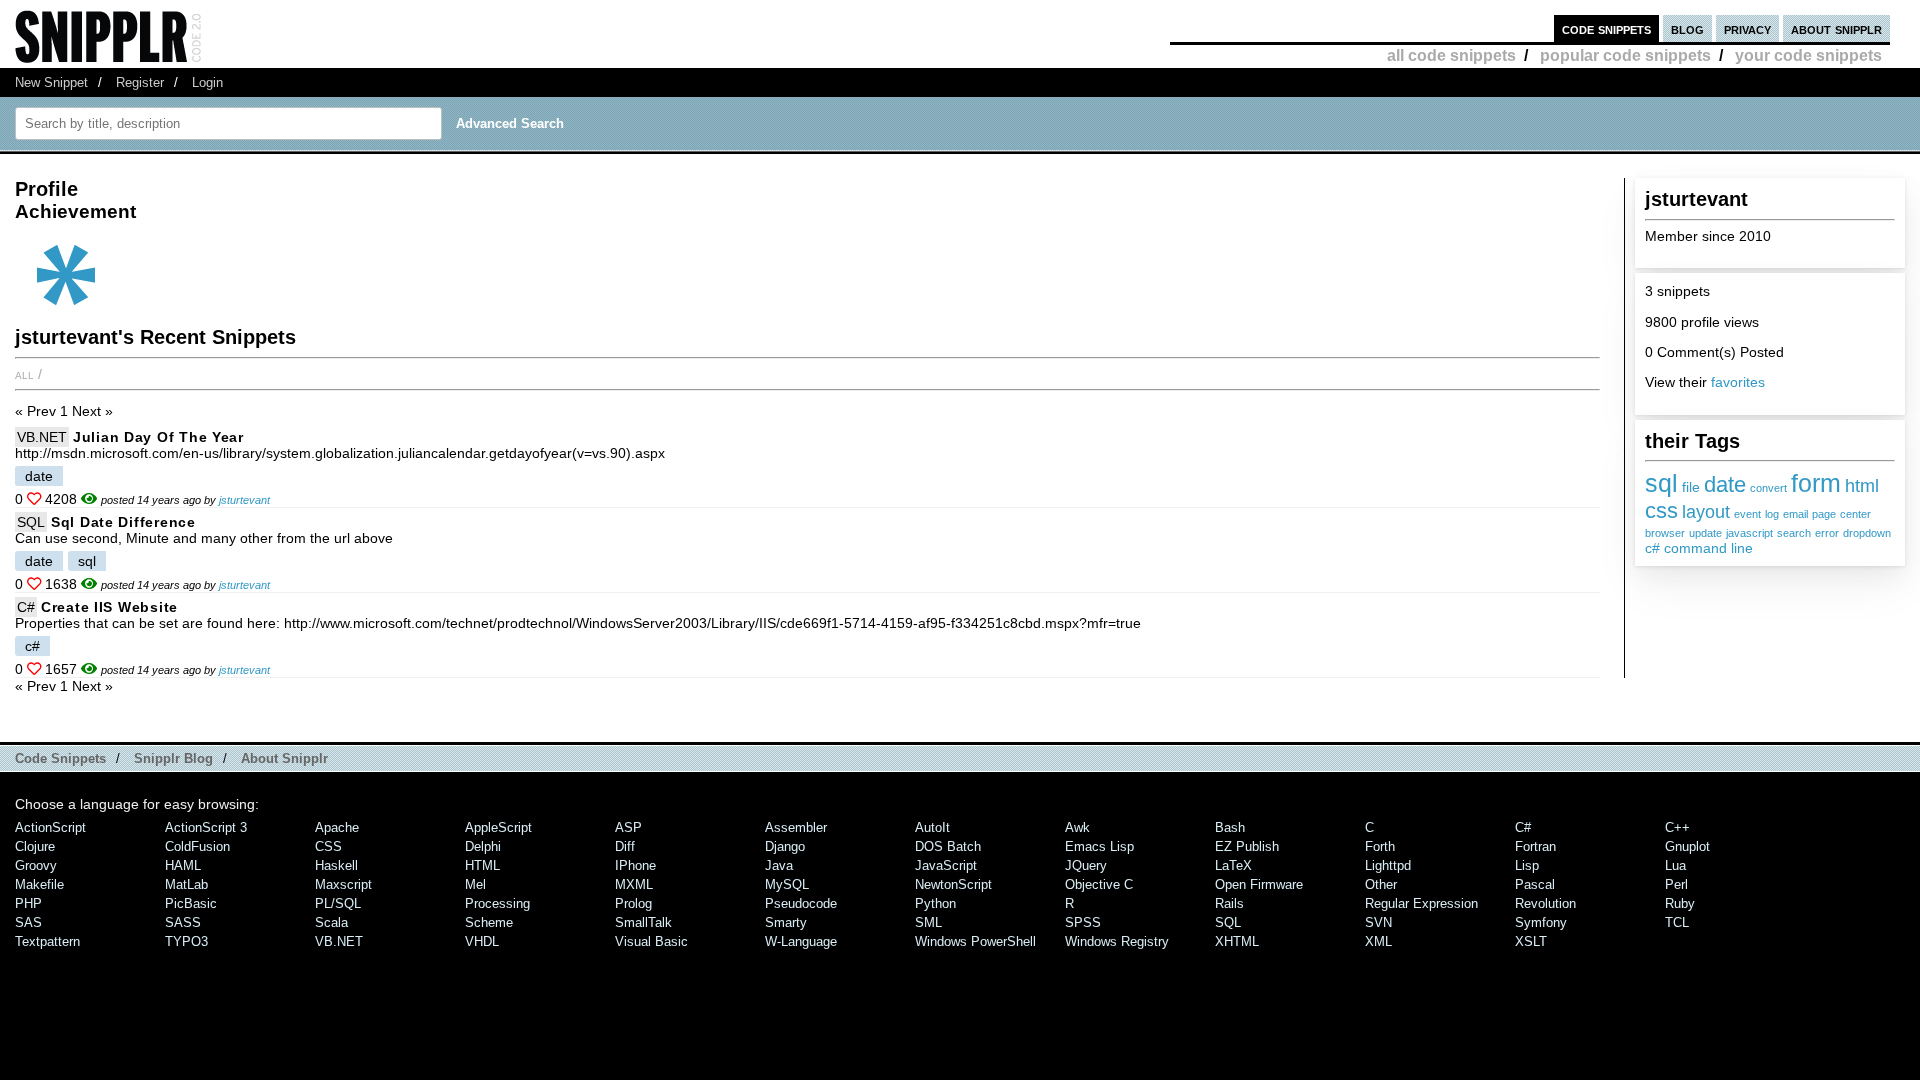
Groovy (36, 865)
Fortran (1535, 846)
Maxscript (343, 884)
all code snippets (1451, 55)
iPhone (635, 865)
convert (1768, 488)
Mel (475, 884)
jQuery (1086, 865)
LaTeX (1233, 865)
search (1794, 533)
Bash (1230, 827)
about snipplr (1836, 28)
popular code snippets (1625, 55)
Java (779, 865)
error (1827, 533)
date (1725, 484)
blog (1687, 28)
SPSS (1083, 922)
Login (207, 82)
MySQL (787, 884)
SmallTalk (643, 922)
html (1862, 486)
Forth (1380, 846)
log (1772, 514)
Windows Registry (1117, 941)
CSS (328, 846)
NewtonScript (953, 884)
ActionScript (50, 827)
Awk (1077, 827)
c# (1652, 548)
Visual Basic (651, 941)
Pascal (1535, 884)
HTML (482, 865)
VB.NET (42, 437)
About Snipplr (284, 758)
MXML (634, 884)
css (1661, 510)
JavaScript (946, 865)
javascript (1749, 533)
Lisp (1527, 865)
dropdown (1867, 533)
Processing (497, 903)
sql (1661, 483)
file (1691, 487)
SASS (183, 922)
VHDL (482, 941)
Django (785, 846)
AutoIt (932, 827)
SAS (28, 922)
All (24, 374)
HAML (183, 865)
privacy (1747, 28)
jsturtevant (244, 500)
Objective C (1099, 884)
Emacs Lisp (1099, 846)
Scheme (489, 922)
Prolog (633, 903)
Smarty (786, 922)
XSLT (1531, 941)
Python (935, 903)
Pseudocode (801, 903)
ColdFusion (197, 846)
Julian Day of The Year (158, 437)
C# (26, 607)
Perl (1676, 884)
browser (1665, 533)
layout (1706, 512)
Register (140, 82)
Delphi (483, 846)
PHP (28, 903)
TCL (1677, 922)
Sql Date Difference (123, 522)
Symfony (1541, 922)
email (1795, 514)
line (1742, 548)
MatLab (186, 884)
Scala (331, 922)
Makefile (39, 884)
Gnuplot (1687, 846)
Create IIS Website (109, 607)
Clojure (35, 846)
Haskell (336, 865)
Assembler (796, 827)
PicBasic (191, 903)
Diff (625, 846)
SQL (31, 522)
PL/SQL (338, 903)
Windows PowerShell (975, 941)
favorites (1738, 382)
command (1695, 548)
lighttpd (1388, 865)
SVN (1378, 922)
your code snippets (1808, 55)
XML (1378, 941)
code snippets (1606, 28)
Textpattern (47, 941)
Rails (1229, 903)
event (1747, 514)
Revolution (1545, 903)
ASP (628, 827)
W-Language (801, 941)
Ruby (1680, 903)
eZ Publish (1247, 846)
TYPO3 (186, 941)
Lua (1675, 865)
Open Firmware (1259, 884)
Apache (337, 827)
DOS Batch (948, 846)
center (1855, 514)
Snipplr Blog (173, 758)
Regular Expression (1421, 903)
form (1816, 483)
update (1705, 533)
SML (928, 922)
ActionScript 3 (206, 827)
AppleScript (498, 827)
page (1824, 514)
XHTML (1237, 941)
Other (1381, 884)
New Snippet (51, 82)
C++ (1677, 827)
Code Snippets (60, 758)
